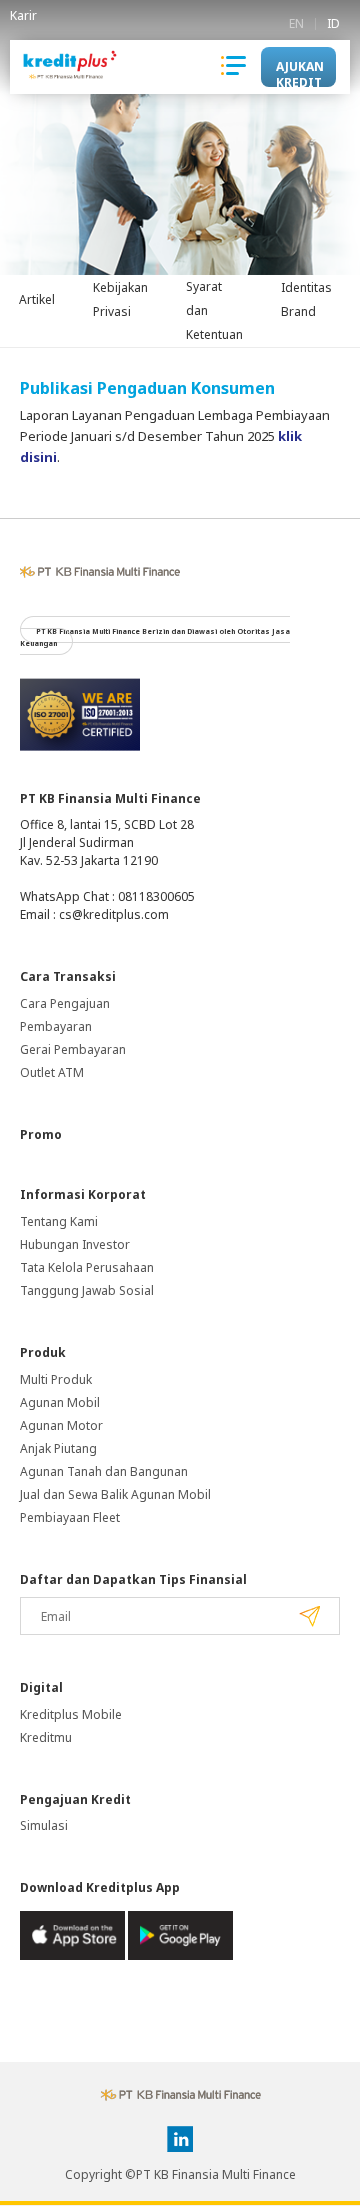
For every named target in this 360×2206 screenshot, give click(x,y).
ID (333, 24)
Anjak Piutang (58, 1448)
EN (296, 24)
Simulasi (44, 1825)
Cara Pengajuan (65, 1003)
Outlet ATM (52, 1072)
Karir (23, 15)
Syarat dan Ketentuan (214, 310)
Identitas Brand (306, 299)
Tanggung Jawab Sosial (87, 1290)
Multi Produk (56, 1379)
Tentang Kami (59, 1221)
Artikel (37, 299)
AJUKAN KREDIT (300, 72)
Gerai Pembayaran (73, 1049)
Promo (41, 1134)
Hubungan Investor (75, 1244)
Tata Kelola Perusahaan (87, 1267)
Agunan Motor (61, 1425)
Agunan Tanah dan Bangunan (104, 1471)
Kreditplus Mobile (71, 1714)
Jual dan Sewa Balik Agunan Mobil (115, 1494)
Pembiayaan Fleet (70, 1517)
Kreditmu (46, 1737)
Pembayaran (56, 1026)
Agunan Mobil (60, 1402)
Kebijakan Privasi (120, 299)
